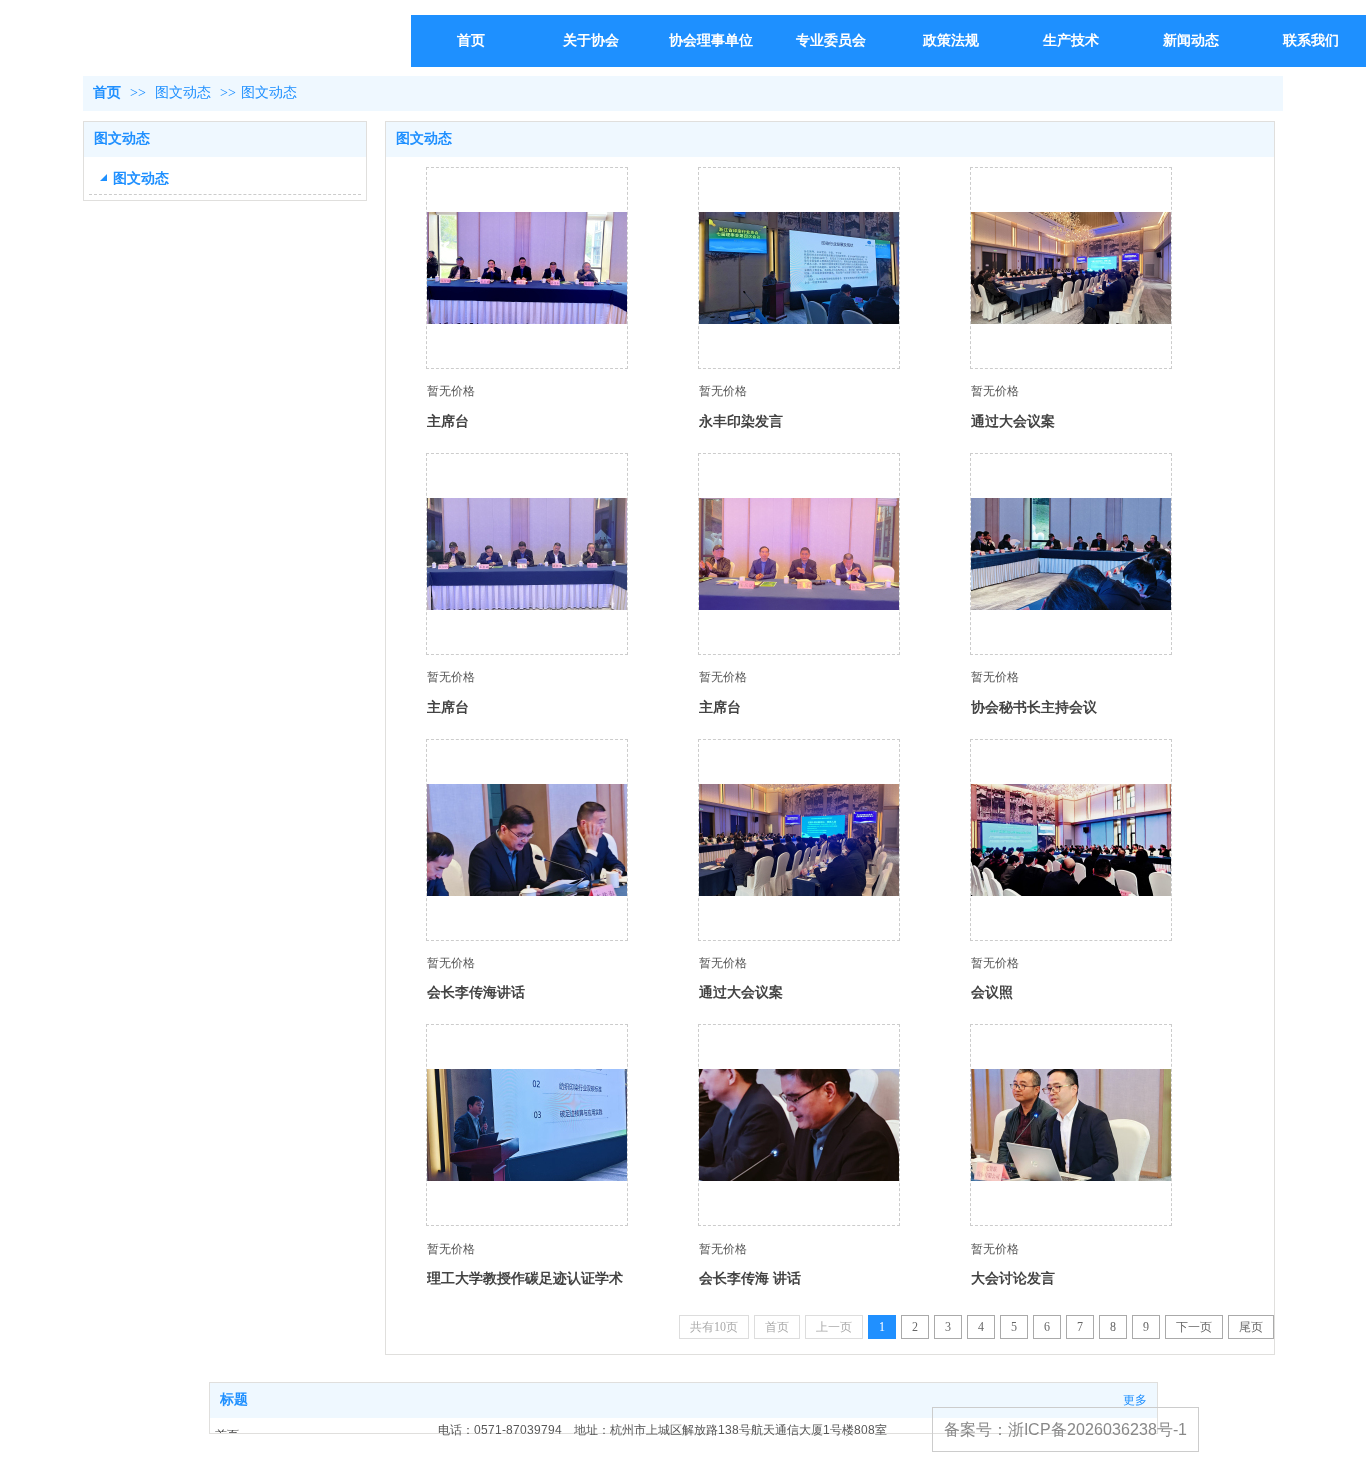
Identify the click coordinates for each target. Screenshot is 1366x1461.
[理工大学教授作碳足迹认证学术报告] (527, 1125)
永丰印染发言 (741, 421)
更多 (1135, 1400)
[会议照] (1071, 840)
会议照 (992, 992)
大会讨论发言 (1013, 1278)
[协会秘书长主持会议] (1071, 554)
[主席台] (527, 268)
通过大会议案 (1013, 421)
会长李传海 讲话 (750, 1278)
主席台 (448, 421)
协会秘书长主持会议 (1034, 707)
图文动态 (183, 92)
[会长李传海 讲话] (799, 1125)
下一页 (1194, 1327)
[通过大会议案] (1071, 268)
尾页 (1251, 1327)
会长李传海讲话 (476, 992)
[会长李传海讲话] (527, 840)
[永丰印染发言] (799, 268)
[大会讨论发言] (1071, 1125)
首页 (107, 92)
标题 (234, 1399)
